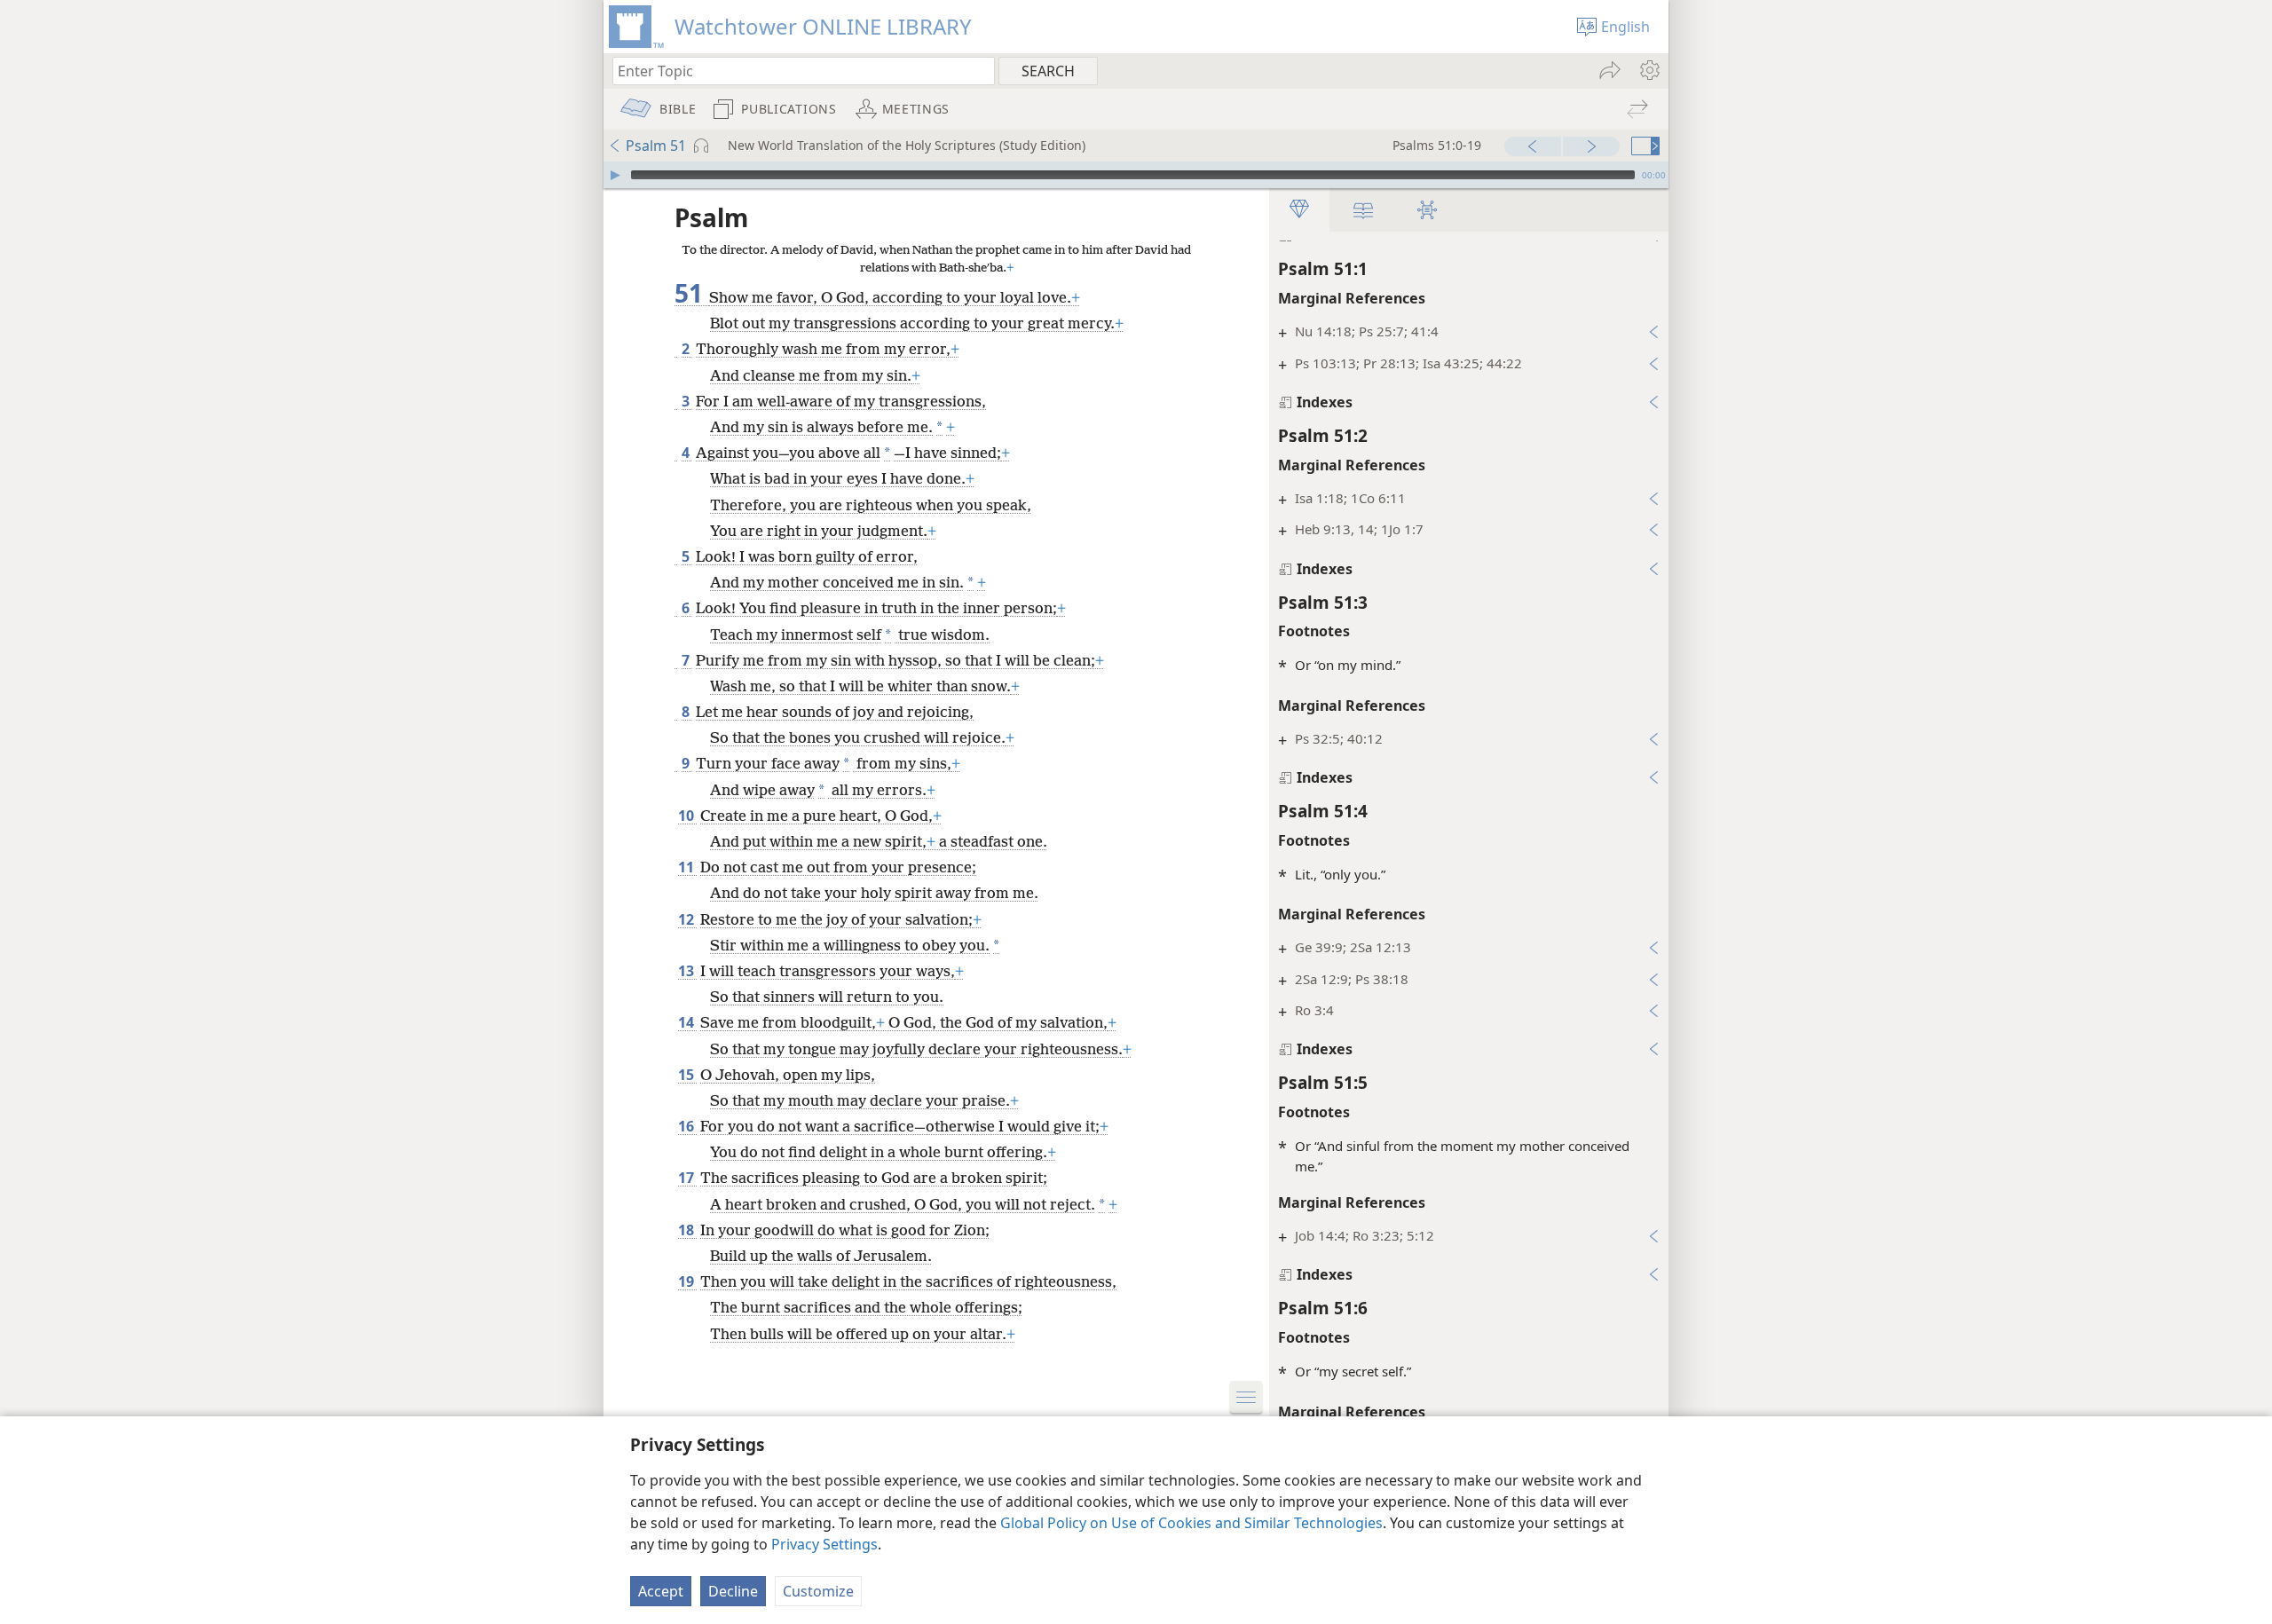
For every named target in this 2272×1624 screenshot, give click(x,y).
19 (687, 1281)
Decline (733, 1591)
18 (687, 1230)
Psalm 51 (656, 146)
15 (687, 1075)
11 (687, 867)
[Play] (615, 175)
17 (687, 1178)
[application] (1136, 175)
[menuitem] (1649, 70)
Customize (818, 1591)
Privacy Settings (824, 1544)
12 (687, 919)
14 (687, 1022)
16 (687, 1126)
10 (687, 816)
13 (687, 971)
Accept (661, 1591)
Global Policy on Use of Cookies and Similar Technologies (1191, 1523)
